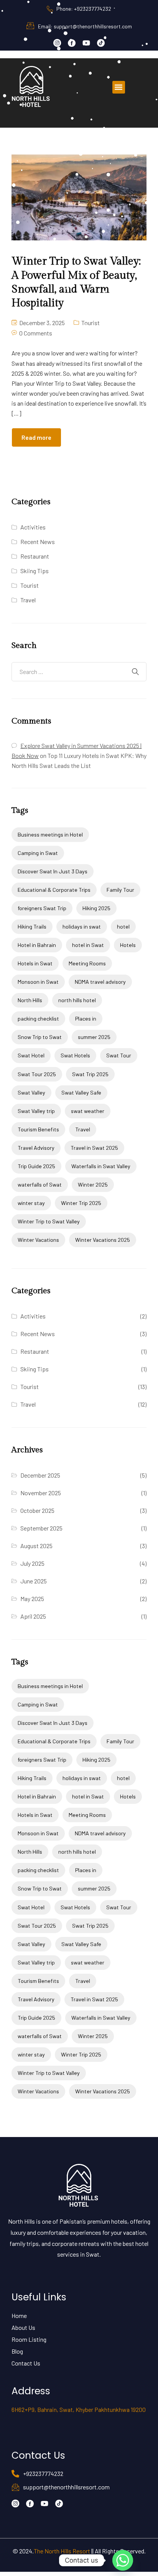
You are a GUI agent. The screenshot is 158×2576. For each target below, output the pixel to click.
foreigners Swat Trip (42, 908)
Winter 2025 (93, 1184)
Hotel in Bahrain (37, 945)
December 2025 (40, 1475)
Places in (86, 1018)
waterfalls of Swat (40, 1184)
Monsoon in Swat (38, 982)
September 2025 (41, 1528)
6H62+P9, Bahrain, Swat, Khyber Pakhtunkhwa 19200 (79, 2409)
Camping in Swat (38, 853)
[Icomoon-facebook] (72, 43)
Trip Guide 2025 (36, 1166)
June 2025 (34, 1581)
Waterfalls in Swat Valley (101, 1166)
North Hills (30, 1000)
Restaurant (35, 556)
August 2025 (36, 1546)
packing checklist (38, 1018)
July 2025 (32, 1563)
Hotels (128, 945)
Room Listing (29, 2339)
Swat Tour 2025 (37, 1074)
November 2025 (41, 1493)
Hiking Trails (32, 926)
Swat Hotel (31, 1055)
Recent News (38, 542)
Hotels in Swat (35, 963)
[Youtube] (86, 43)
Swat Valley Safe (81, 1092)
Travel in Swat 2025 (94, 1148)
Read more (36, 437)
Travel (28, 600)
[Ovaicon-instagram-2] (57, 43)
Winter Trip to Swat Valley (49, 1221)
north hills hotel (77, 1000)
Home (19, 2315)
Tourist (91, 323)
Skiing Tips (35, 571)
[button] (119, 87)
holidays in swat (82, 926)
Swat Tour (119, 1055)
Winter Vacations (38, 1240)
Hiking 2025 (96, 908)
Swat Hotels (75, 1055)
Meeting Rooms (87, 963)
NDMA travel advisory (100, 982)
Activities (33, 527)
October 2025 (37, 1510)
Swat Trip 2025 (90, 1074)
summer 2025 (94, 1037)
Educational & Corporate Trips (54, 890)
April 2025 (33, 1616)
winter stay (31, 1203)
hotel (123, 926)
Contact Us (26, 2363)
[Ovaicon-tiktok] (101, 43)
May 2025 (32, 1599)
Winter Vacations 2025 (103, 1240)
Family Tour (120, 890)
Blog (17, 2351)
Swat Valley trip (36, 1111)
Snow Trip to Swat (40, 1037)
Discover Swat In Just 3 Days (53, 871)
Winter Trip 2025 (81, 1203)
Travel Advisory (36, 1148)
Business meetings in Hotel (50, 834)
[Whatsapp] (123, 2560)
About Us (23, 2327)
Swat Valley (31, 1092)
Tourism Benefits (38, 1129)
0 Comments (36, 333)
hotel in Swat (88, 945)
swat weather (88, 1111)
